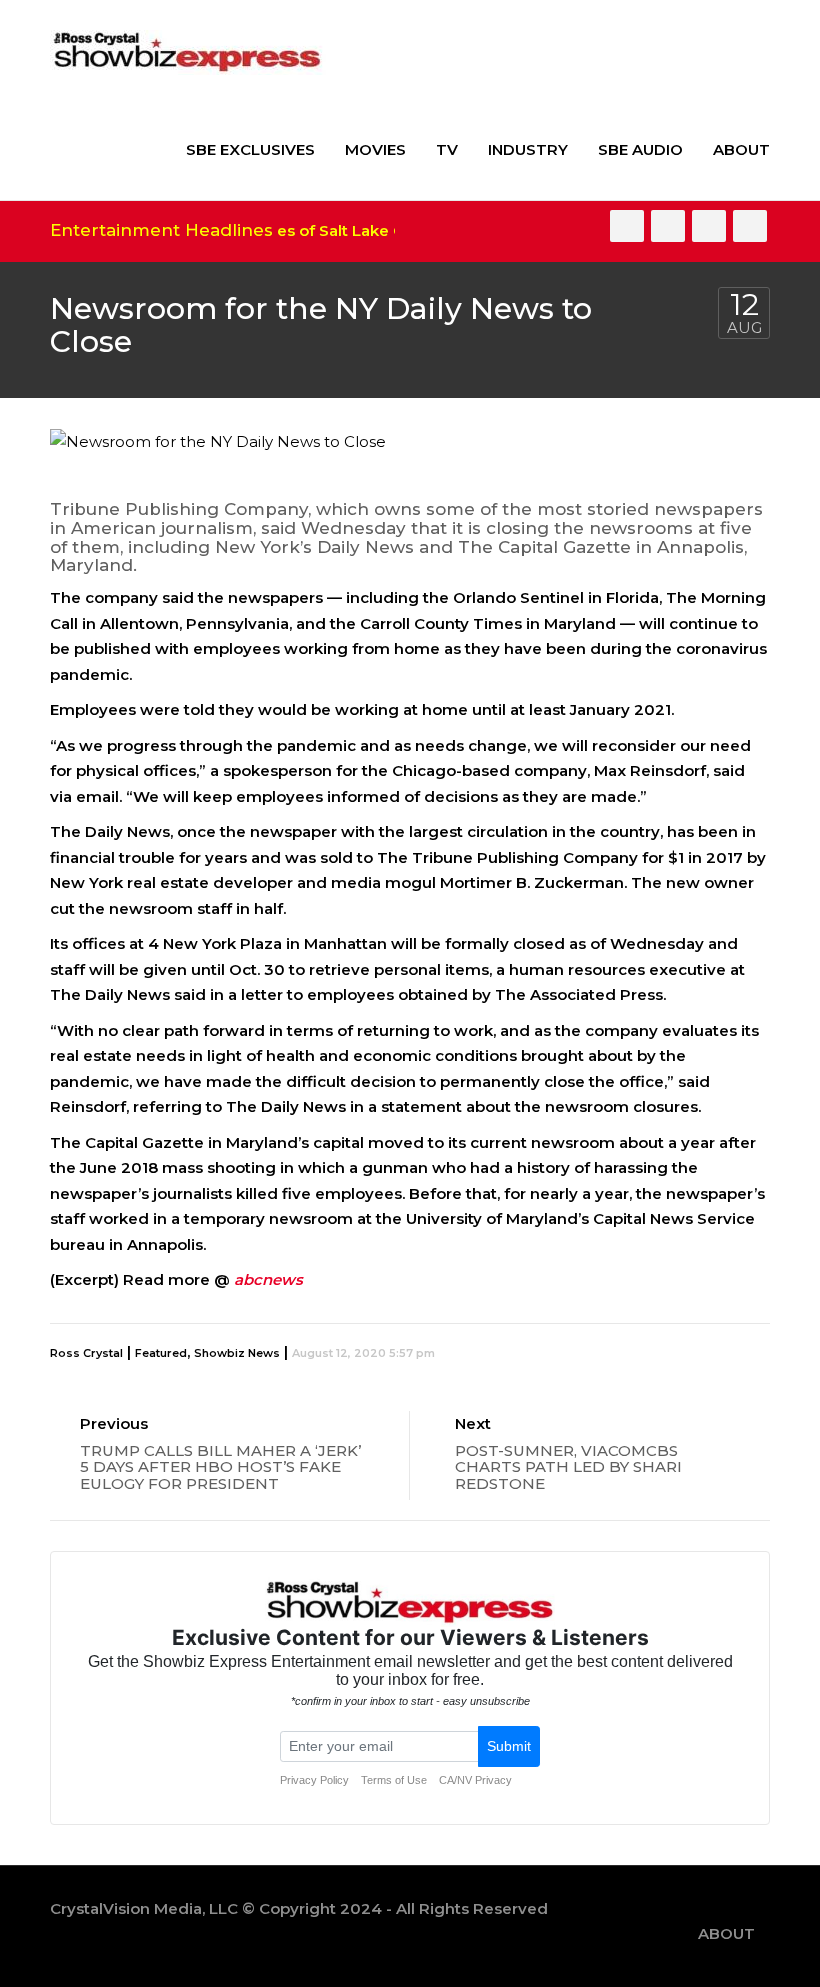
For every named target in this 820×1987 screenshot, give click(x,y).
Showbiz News (237, 1353)
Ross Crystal (86, 1353)
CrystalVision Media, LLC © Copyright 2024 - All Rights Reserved (299, 1908)
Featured (161, 1353)
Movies (375, 149)
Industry (528, 149)
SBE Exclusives (250, 149)
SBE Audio (640, 149)
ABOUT (741, 149)
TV (447, 149)
